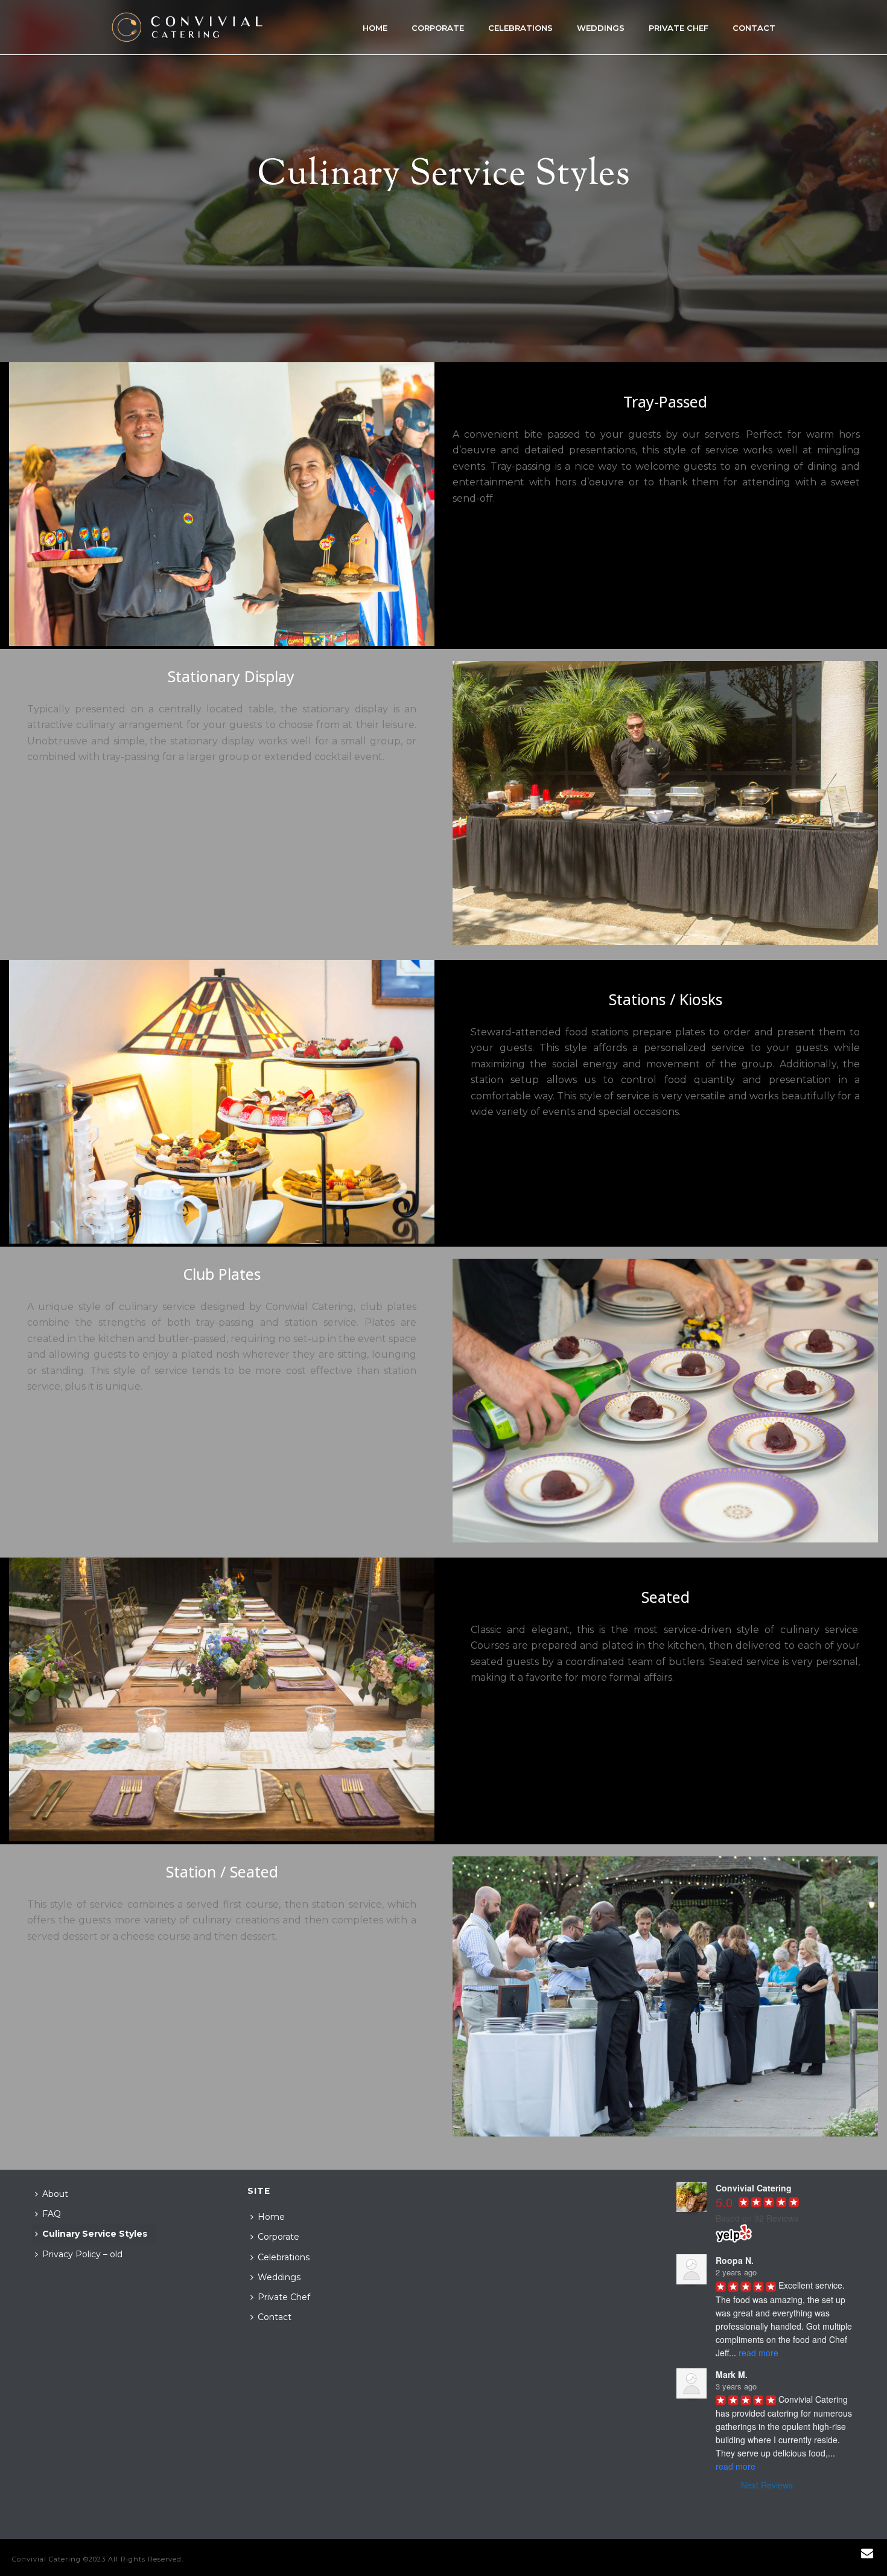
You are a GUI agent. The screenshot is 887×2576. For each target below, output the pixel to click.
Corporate (438, 28)
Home (375, 28)
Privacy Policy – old (82, 2254)
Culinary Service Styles (95, 2234)
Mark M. (732, 2374)
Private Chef (679, 28)
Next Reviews (767, 2485)
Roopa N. (735, 2260)
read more (758, 2353)
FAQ (52, 2214)
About (55, 2194)
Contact (754, 28)
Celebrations (520, 28)
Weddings (601, 28)
